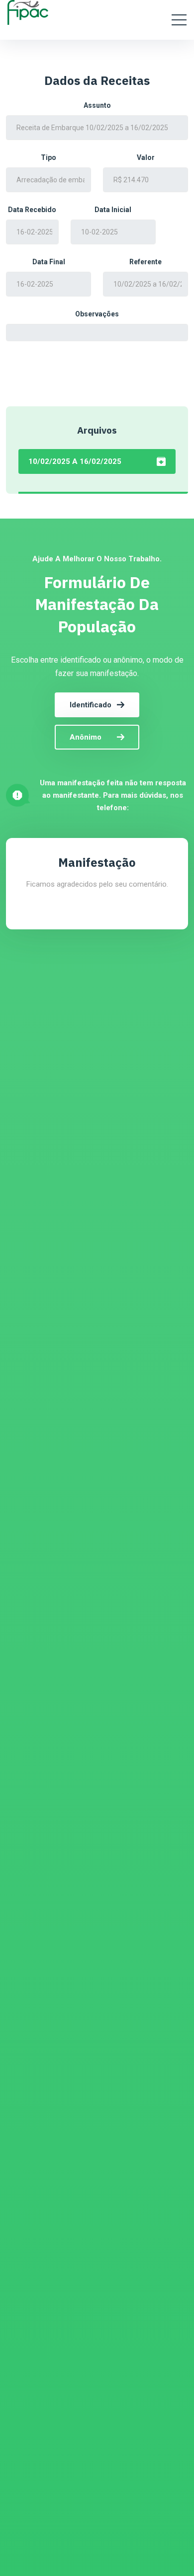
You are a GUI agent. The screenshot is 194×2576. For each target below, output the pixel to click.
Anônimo (86, 737)
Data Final (49, 262)
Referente (145, 262)
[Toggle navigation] (179, 20)
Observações (97, 314)
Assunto (97, 105)
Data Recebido (32, 210)
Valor (146, 157)
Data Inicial (113, 210)
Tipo (48, 157)
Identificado (91, 705)
